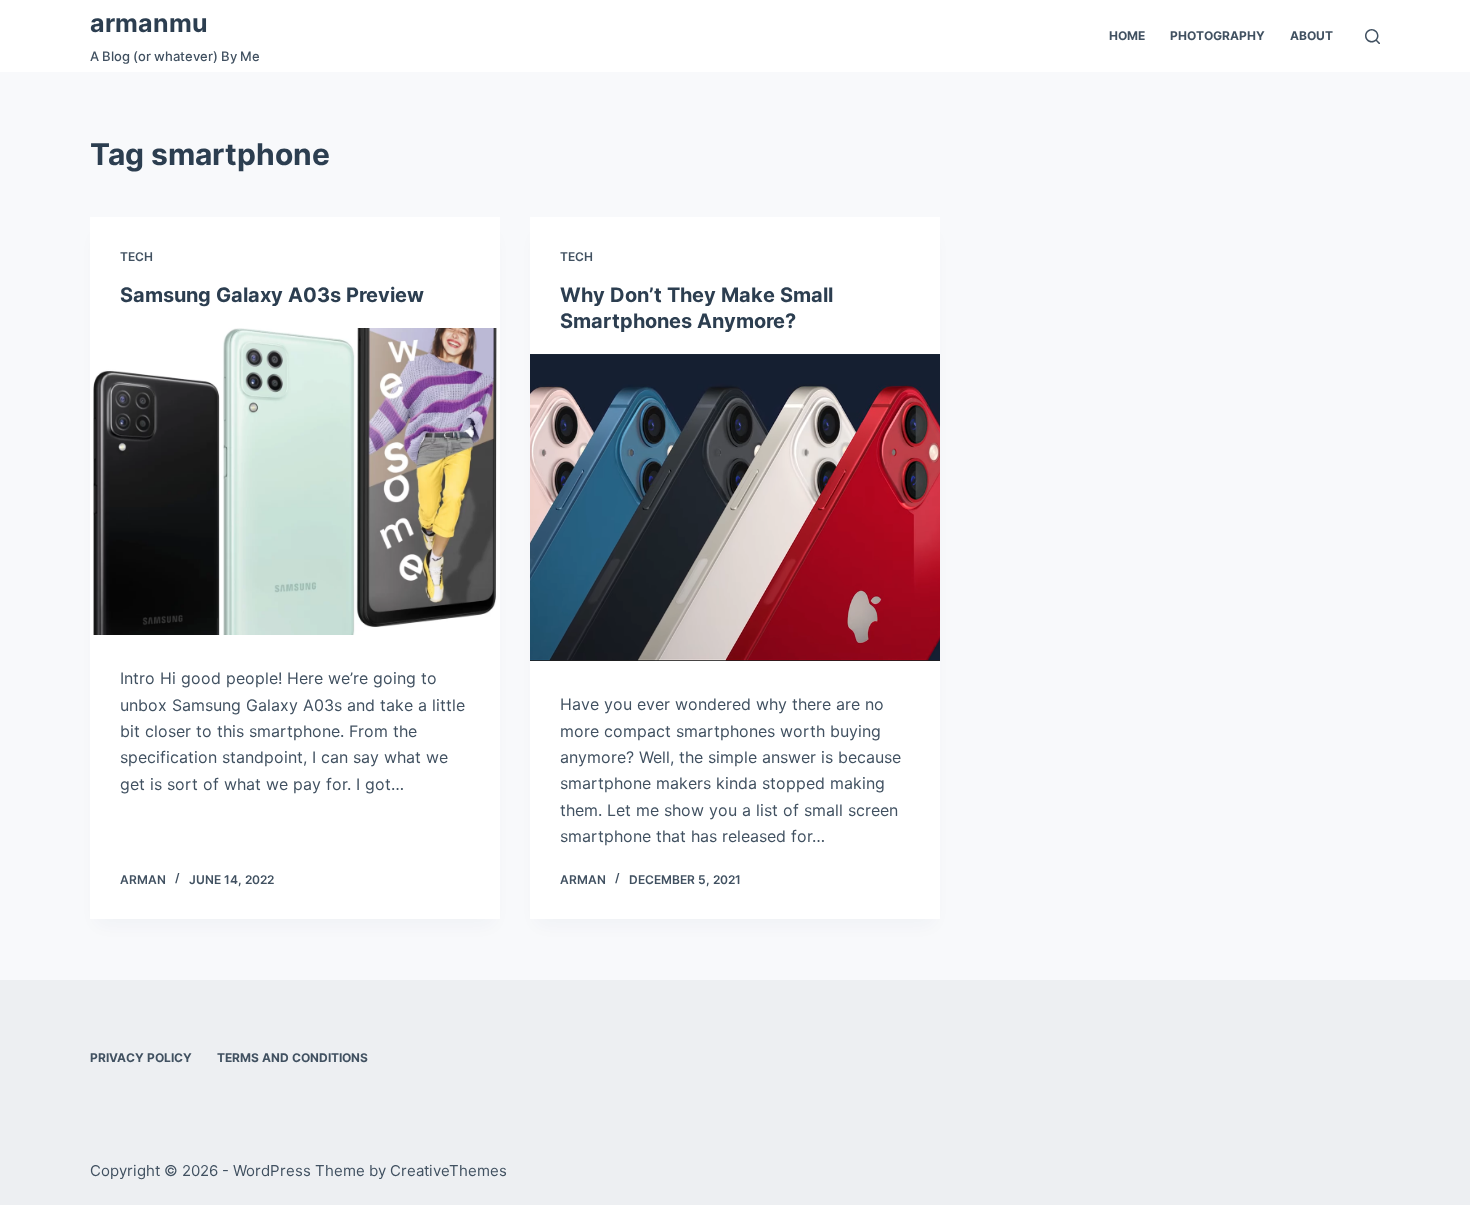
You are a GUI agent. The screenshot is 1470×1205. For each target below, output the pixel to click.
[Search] (1372, 36)
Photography (1217, 35)
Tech (136, 256)
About (1311, 35)
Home (1127, 35)
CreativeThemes (448, 1170)
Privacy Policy (141, 1057)
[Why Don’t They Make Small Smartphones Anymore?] (735, 508)
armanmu (149, 23)
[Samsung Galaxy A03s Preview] (295, 482)
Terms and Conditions (292, 1057)
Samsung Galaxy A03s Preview (272, 295)
